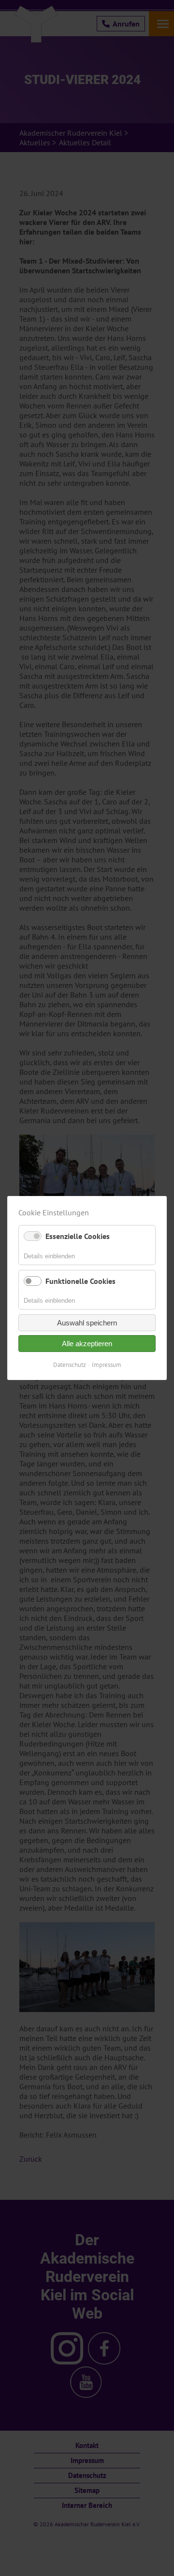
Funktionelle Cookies (80, 1281)
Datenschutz (70, 1365)
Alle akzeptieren (87, 1344)
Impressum (107, 1365)
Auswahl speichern (87, 1323)
